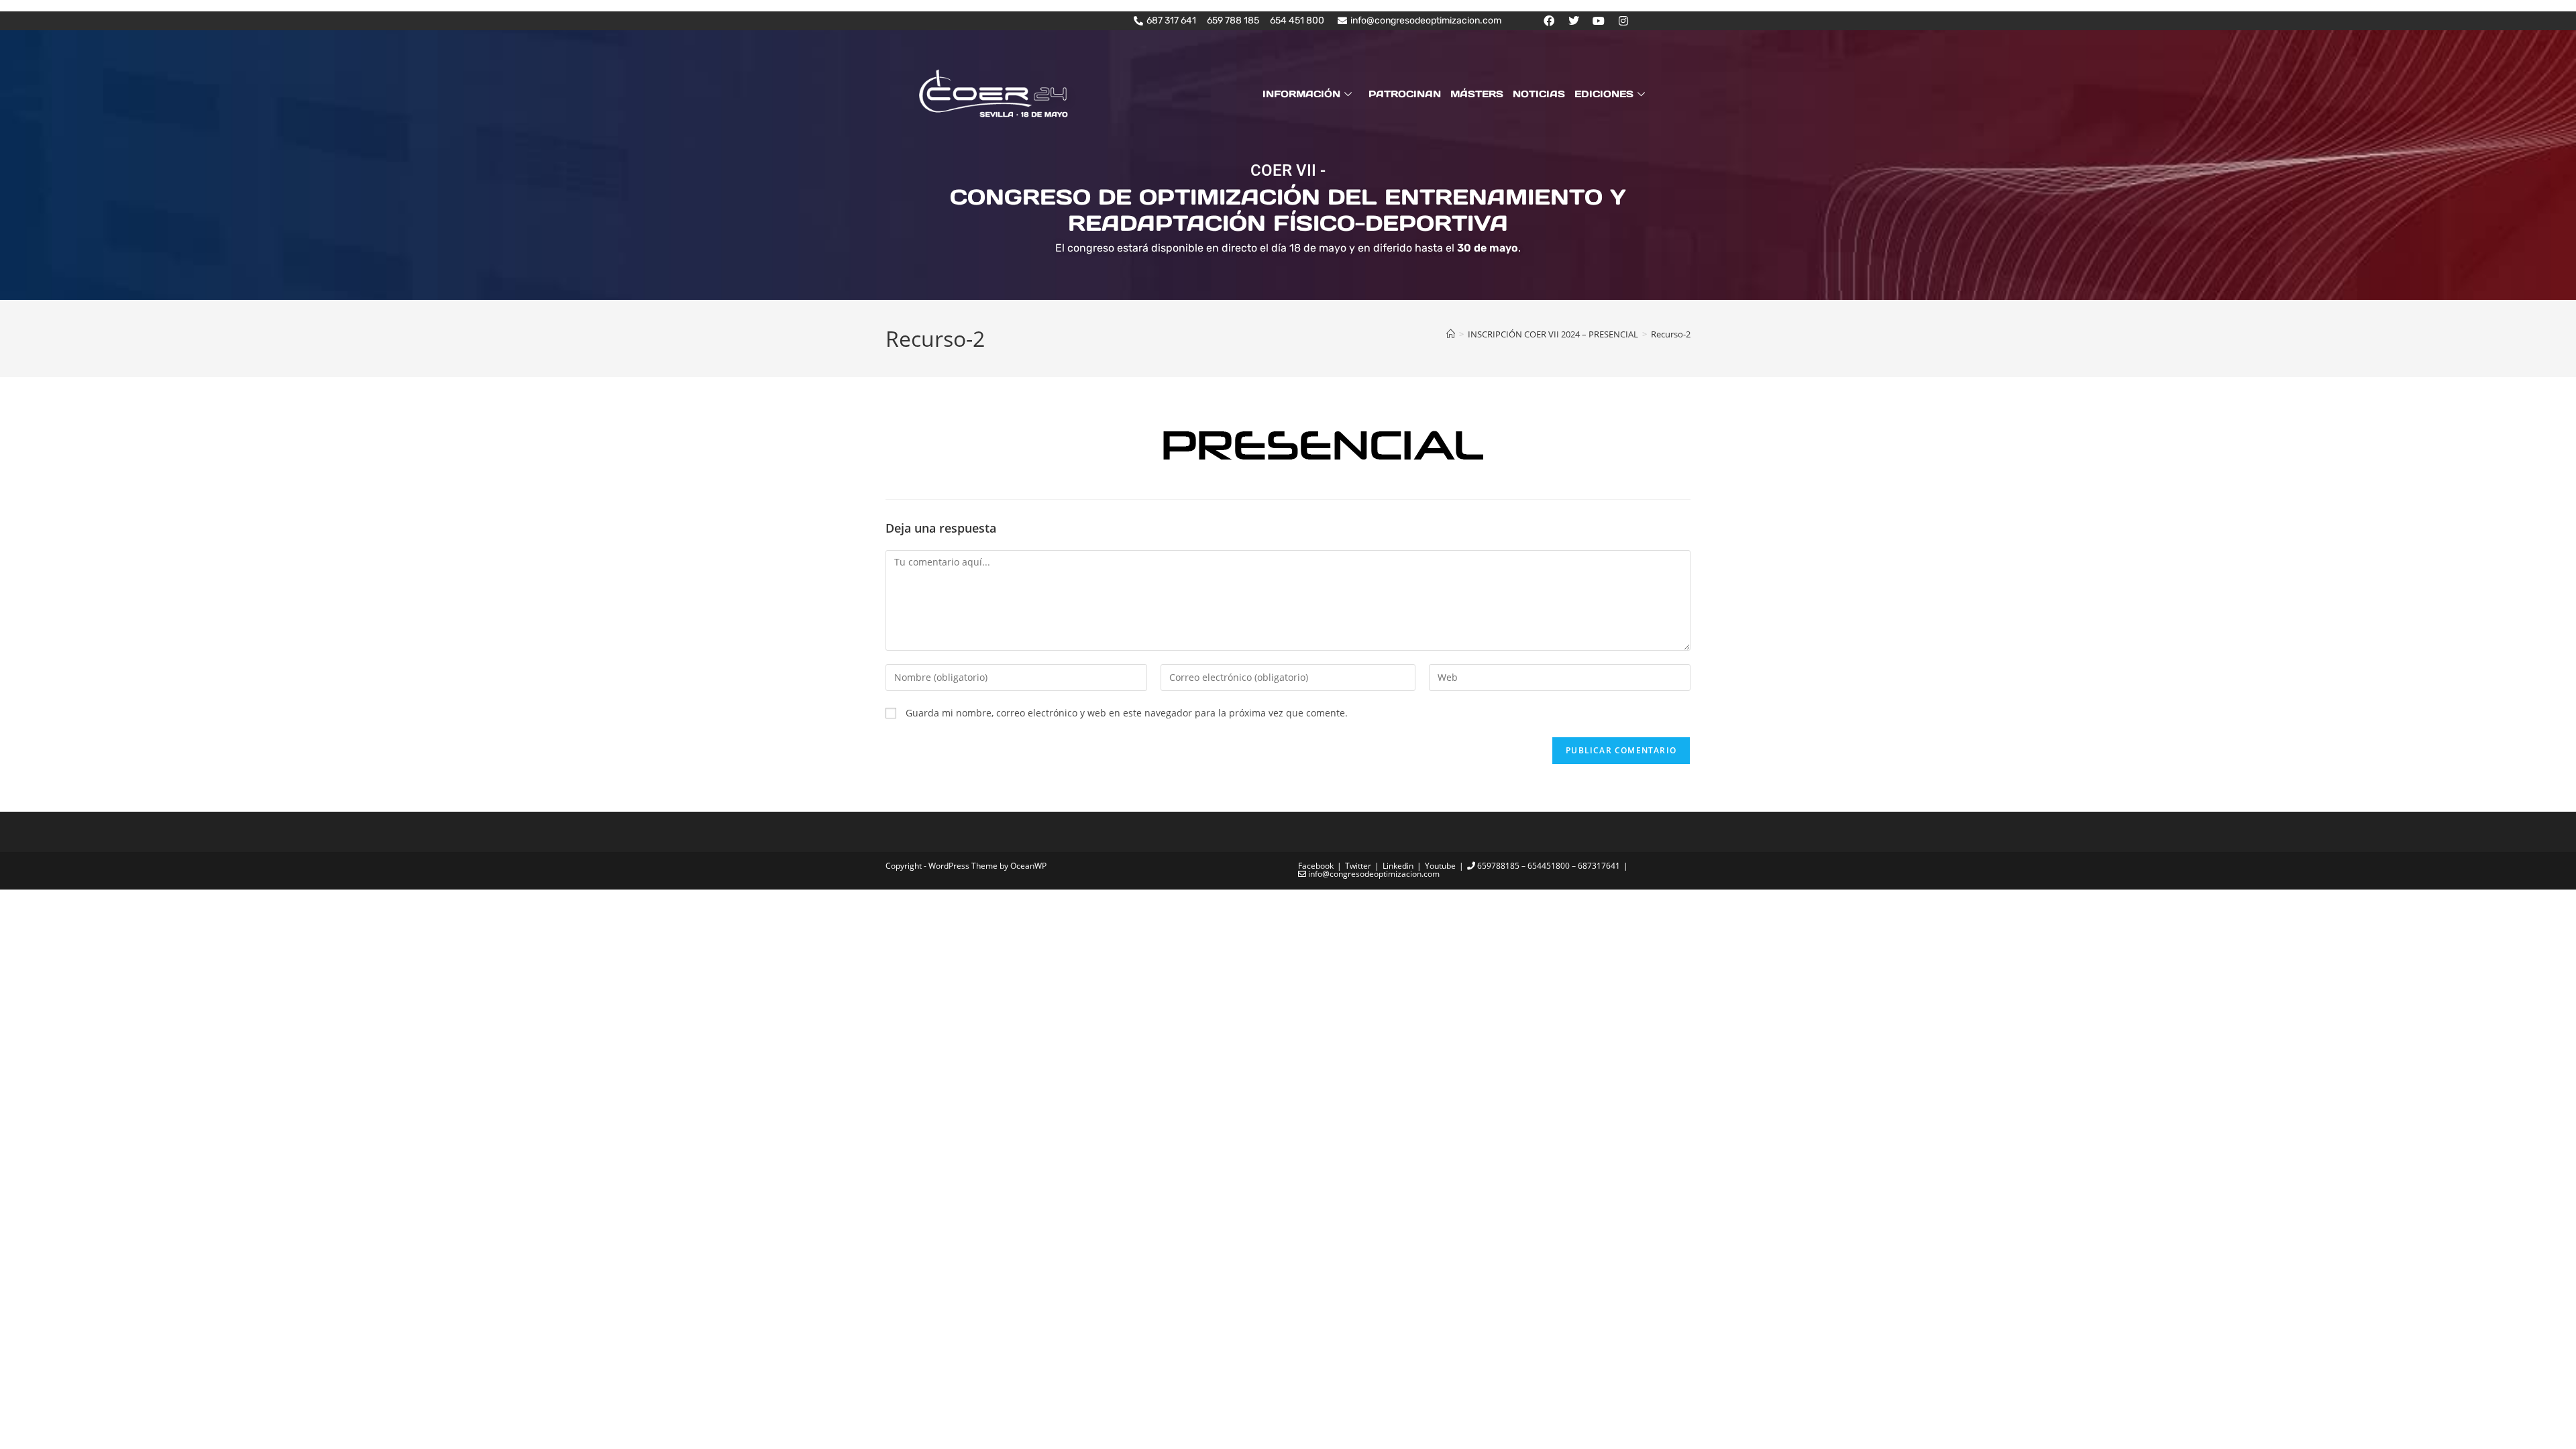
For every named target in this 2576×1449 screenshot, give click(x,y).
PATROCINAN (1405, 94)
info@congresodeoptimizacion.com (1373, 874)
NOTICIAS (1539, 94)
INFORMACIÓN (1301, 94)
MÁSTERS (1477, 94)
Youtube (1440, 866)
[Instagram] (1623, 21)
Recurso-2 (1671, 334)
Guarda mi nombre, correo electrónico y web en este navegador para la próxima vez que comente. (1127, 713)
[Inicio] (1451, 334)
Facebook (1316, 866)
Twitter (1358, 866)
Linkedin (1398, 866)
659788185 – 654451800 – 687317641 (1548, 866)
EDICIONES (1604, 94)
